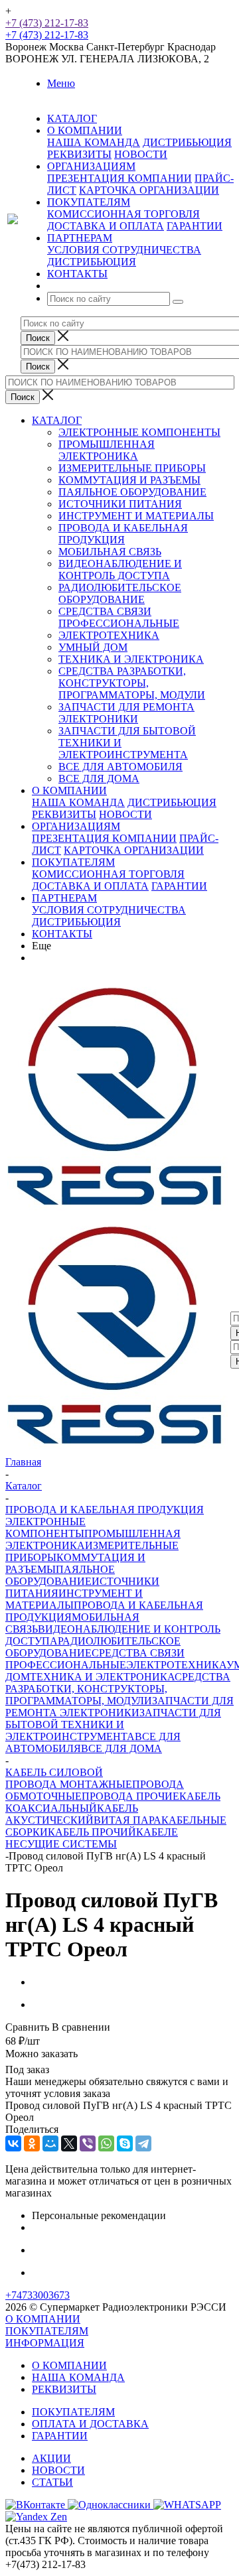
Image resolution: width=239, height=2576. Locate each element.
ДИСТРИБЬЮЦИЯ (187, 142)
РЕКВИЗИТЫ (79, 154)
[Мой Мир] (50, 2143)
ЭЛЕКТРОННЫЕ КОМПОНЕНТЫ (139, 432)
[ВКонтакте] (13, 2143)
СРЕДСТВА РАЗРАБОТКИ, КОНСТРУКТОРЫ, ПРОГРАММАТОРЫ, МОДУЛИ (132, 683)
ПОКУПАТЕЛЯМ (73, 862)
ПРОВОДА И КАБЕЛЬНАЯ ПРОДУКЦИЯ (123, 534)
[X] (69, 2143)
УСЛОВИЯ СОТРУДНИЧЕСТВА (124, 250)
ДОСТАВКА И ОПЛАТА (106, 226)
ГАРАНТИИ (195, 226)
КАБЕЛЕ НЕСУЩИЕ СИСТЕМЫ (92, 1838)
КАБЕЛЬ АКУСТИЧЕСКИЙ (72, 1814)
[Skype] (125, 2143)
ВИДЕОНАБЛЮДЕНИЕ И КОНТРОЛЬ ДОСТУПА (120, 570)
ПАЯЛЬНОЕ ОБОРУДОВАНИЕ (132, 492)
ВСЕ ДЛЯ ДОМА (99, 779)
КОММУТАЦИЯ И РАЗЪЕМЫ (129, 480)
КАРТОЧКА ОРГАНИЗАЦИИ (149, 190)
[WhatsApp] (106, 2143)
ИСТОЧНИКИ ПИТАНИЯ (120, 504)
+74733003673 (38, 2295)
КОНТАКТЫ (62, 934)
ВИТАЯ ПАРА (127, 1820)
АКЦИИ (51, 2458)
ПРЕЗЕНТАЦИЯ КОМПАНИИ (119, 178)
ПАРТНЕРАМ (64, 898)
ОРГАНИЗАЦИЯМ (76, 826)
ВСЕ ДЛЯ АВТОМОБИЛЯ (120, 767)
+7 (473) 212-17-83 (47, 23)
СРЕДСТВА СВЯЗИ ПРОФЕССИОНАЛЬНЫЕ (119, 617)
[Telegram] (143, 2143)
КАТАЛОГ (57, 420)
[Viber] (88, 2143)
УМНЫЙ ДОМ (93, 647)
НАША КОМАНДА (94, 142)
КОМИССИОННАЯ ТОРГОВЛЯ (123, 214)
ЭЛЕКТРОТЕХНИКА (109, 635)
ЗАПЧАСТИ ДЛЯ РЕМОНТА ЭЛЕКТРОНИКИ (126, 713)
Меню (61, 83)
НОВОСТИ (141, 154)
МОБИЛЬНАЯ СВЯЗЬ (110, 552)
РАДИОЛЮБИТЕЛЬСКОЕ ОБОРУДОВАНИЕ (120, 593)
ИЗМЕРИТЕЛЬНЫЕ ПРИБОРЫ (132, 468)
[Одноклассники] (32, 2143)
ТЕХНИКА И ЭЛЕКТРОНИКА (131, 659)
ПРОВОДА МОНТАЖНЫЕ (69, 1784)
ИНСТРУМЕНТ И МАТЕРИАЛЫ (136, 516)
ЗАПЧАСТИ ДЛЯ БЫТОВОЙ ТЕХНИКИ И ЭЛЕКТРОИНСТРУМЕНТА (113, 1725)
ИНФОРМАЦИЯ (45, 2343)
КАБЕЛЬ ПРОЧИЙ (92, 1832)
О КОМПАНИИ (69, 790)
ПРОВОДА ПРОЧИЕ (130, 1796)
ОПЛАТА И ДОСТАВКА (90, 2424)
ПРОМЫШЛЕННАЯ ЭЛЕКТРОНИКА (107, 450)
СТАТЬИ (52, 2482)
